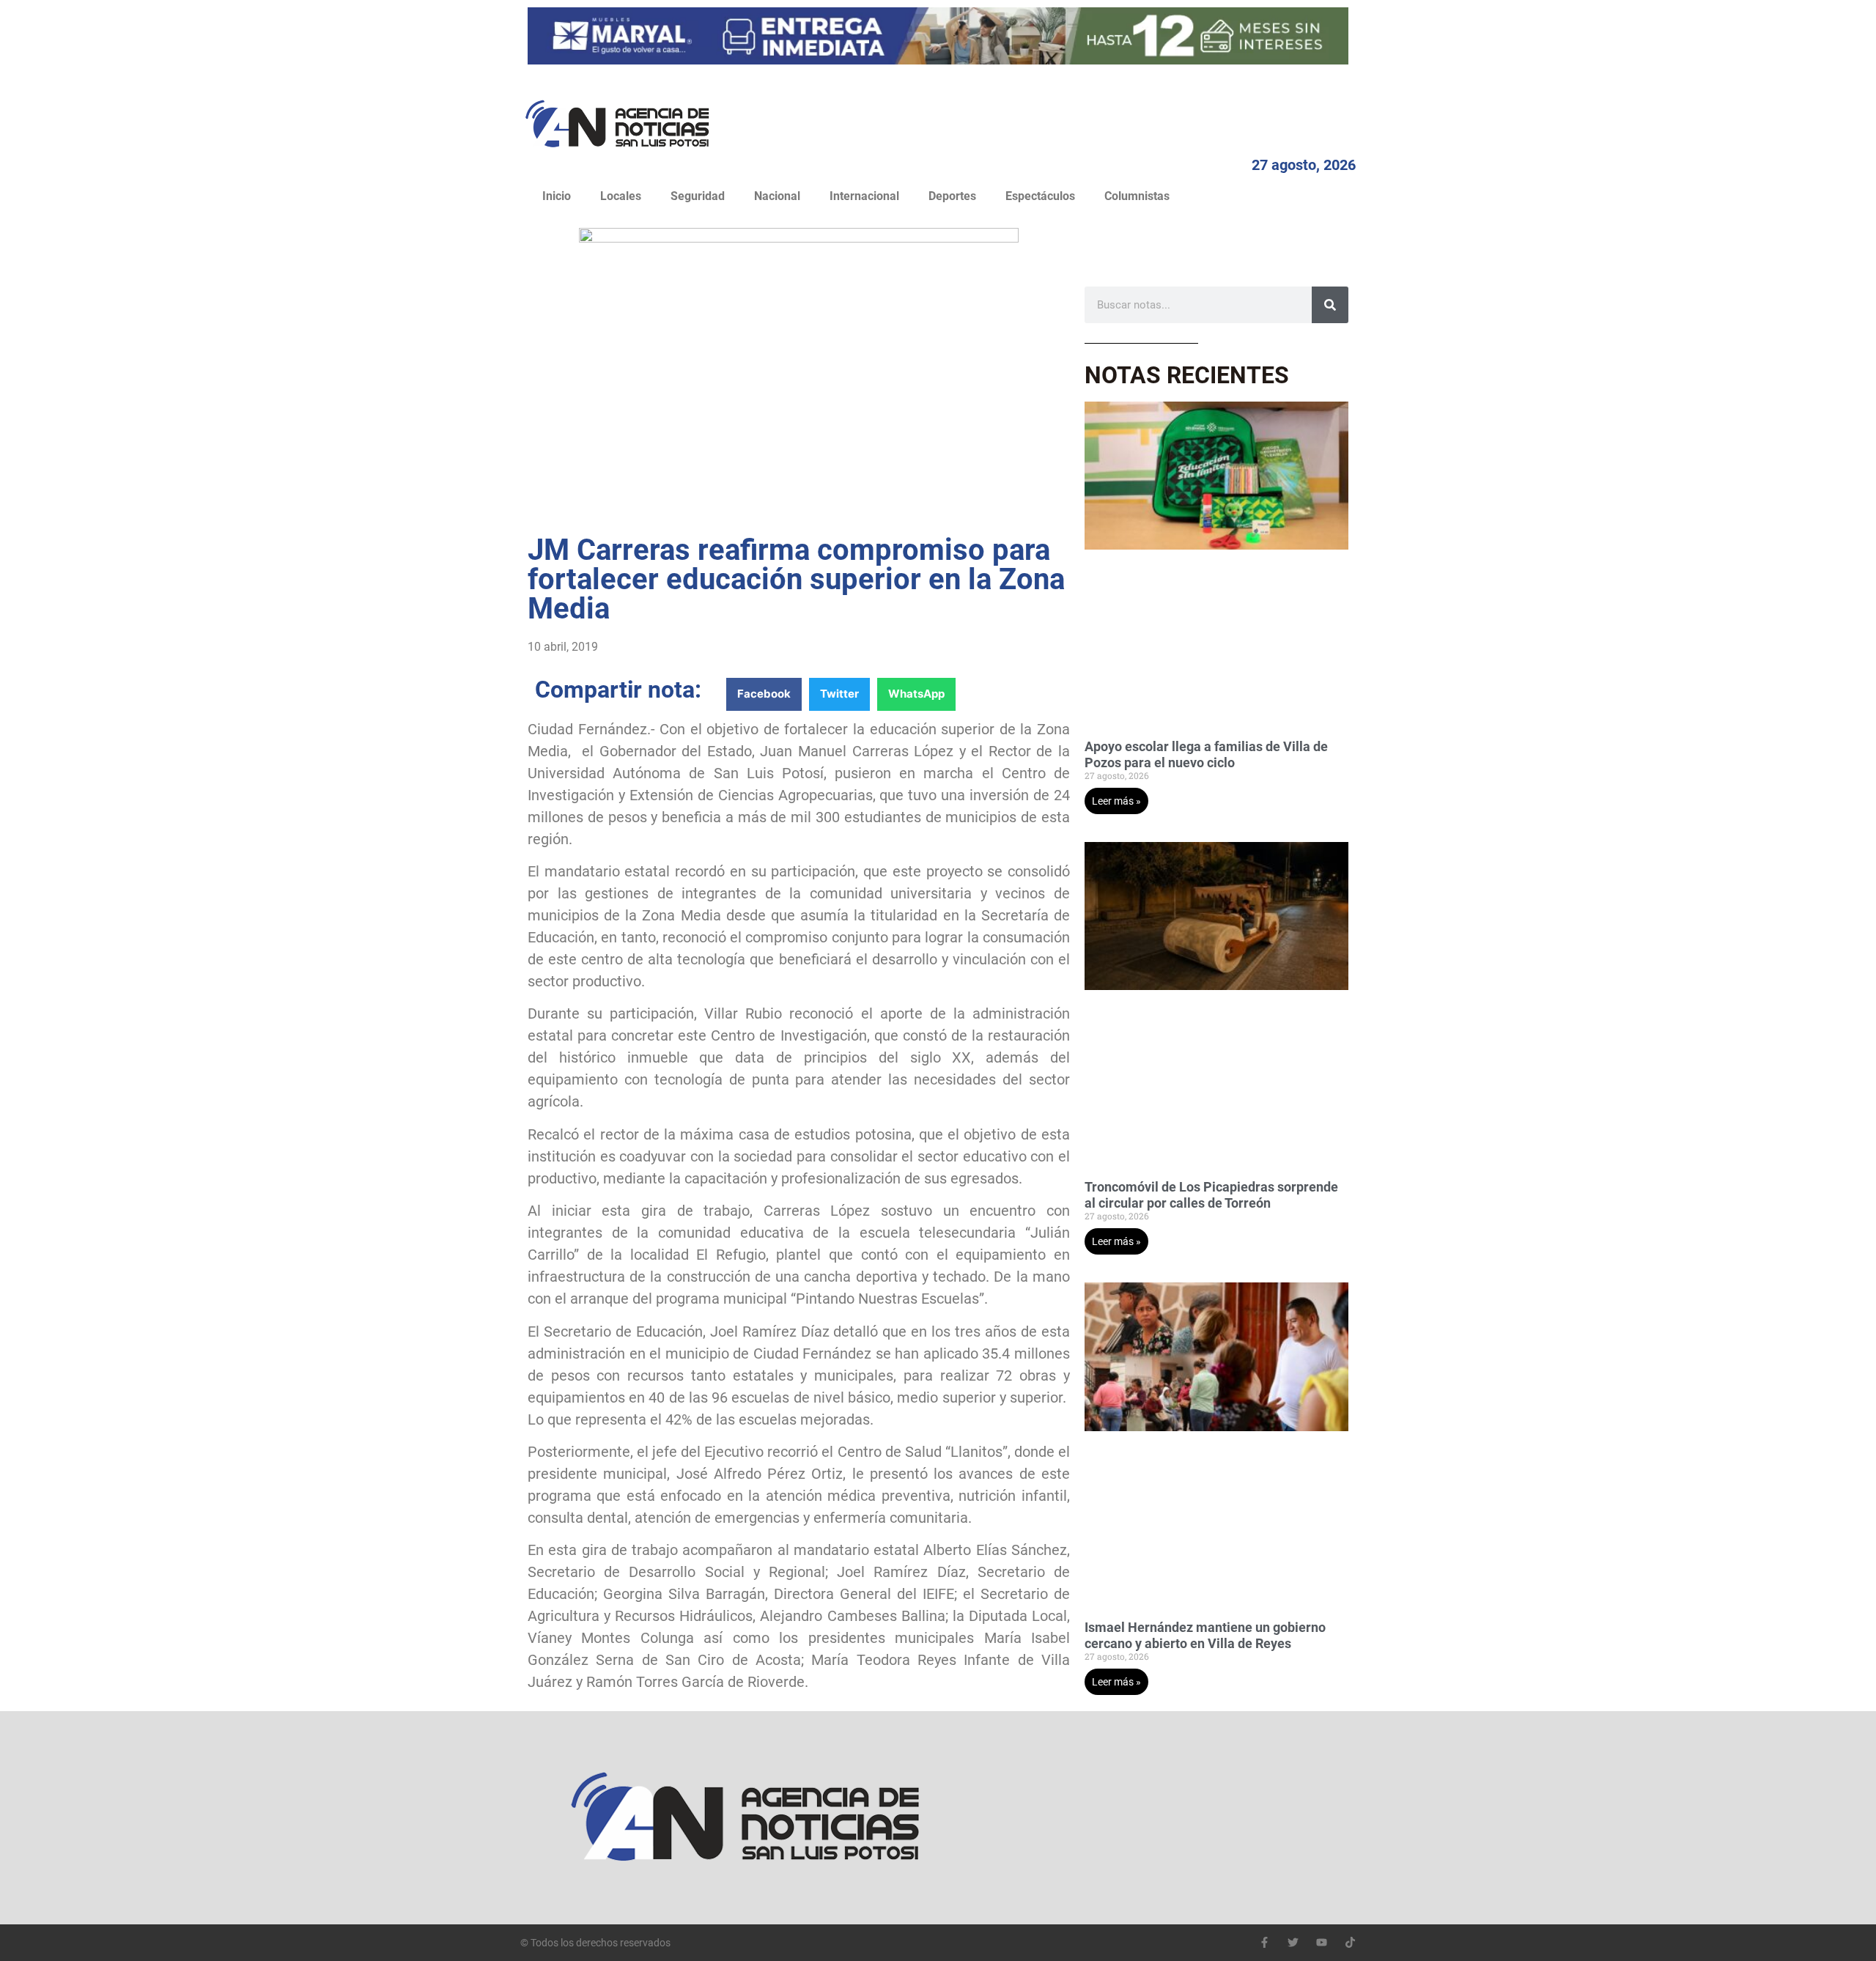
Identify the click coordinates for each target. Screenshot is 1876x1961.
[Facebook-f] (1264, 1942)
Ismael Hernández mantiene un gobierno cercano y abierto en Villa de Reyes (1205, 1635)
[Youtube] (1322, 1942)
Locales (621, 196)
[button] (764, 694)
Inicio (557, 196)
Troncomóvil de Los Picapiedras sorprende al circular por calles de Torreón (1211, 1195)
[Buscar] (1330, 305)
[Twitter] (1293, 1942)
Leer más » (1116, 801)
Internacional (864, 196)
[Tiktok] (1350, 1942)
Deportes (952, 196)
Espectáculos (1040, 196)
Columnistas (1137, 196)
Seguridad (698, 196)
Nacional (777, 196)
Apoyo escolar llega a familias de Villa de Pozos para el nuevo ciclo (1206, 754)
